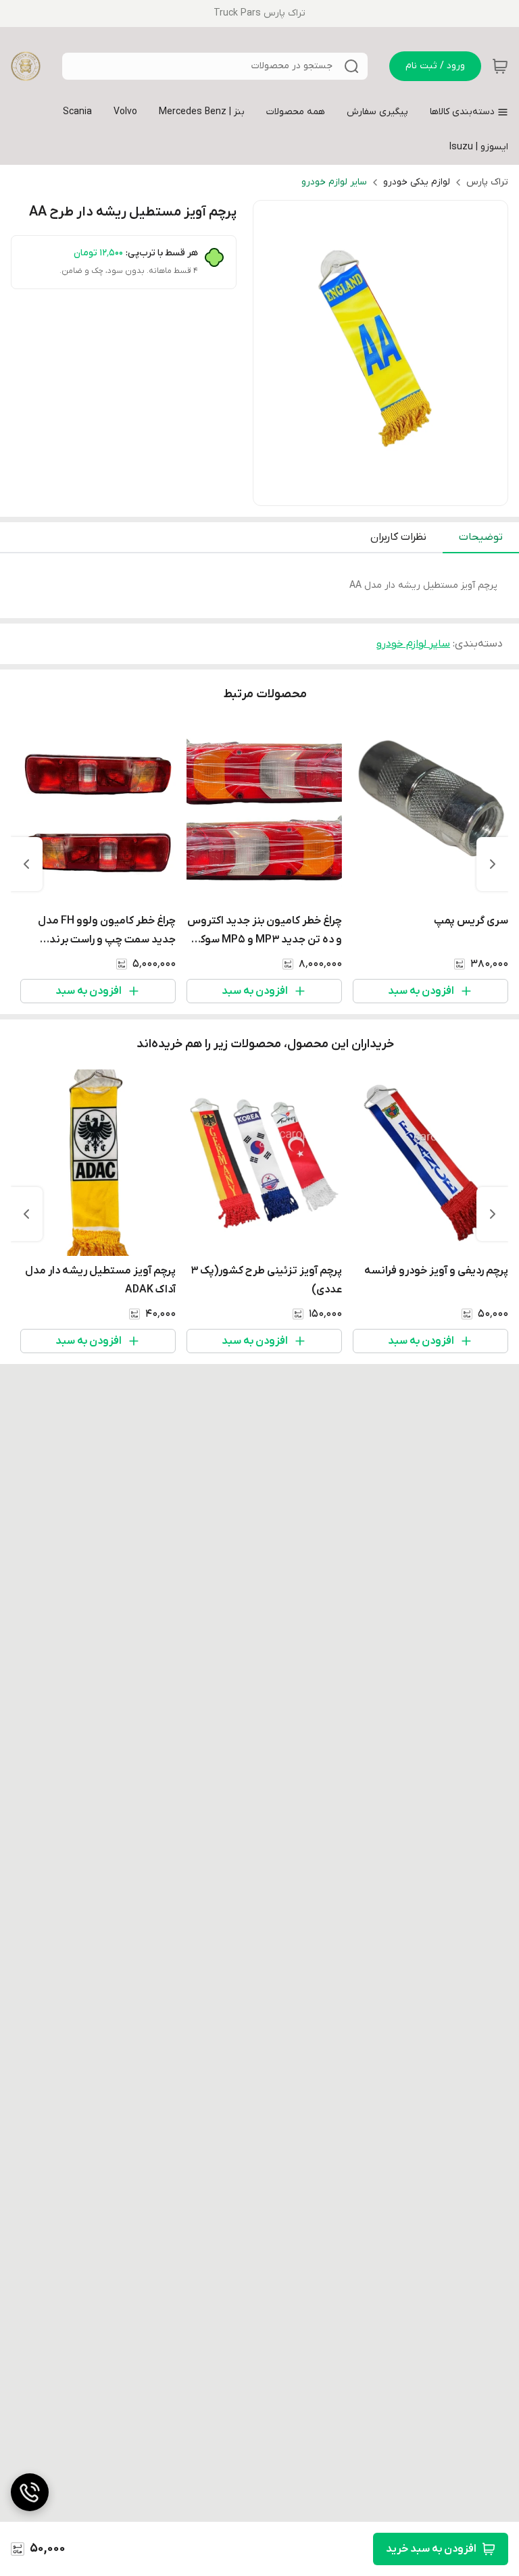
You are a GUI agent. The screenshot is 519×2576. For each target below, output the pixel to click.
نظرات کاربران (398, 537)
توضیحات (481, 537)
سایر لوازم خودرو (334, 182)
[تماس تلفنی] (30, 2492)
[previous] (493, 864)
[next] (26, 864)
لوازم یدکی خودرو (417, 182)
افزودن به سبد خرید (431, 2549)
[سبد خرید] (500, 66)
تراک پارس (487, 182)
